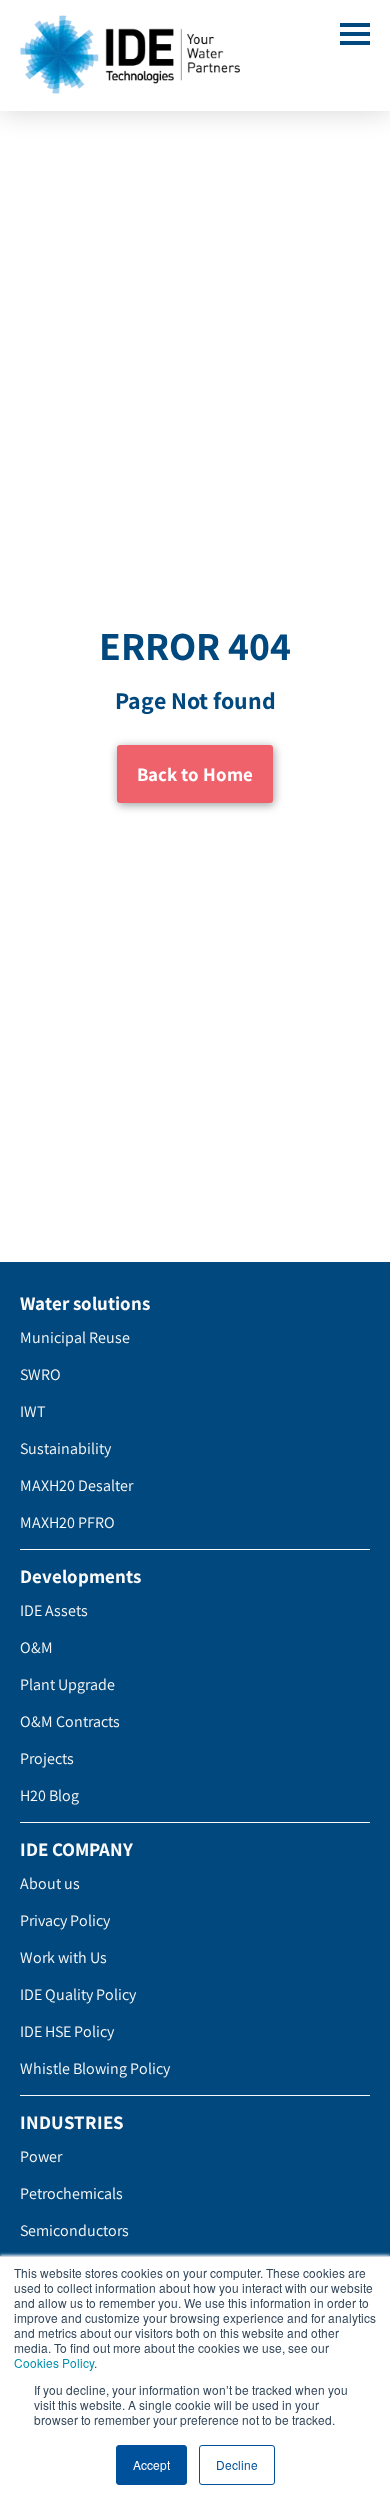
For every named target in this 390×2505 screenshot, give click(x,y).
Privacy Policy (65, 1920)
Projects (47, 1758)
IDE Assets (54, 1610)
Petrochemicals (71, 2193)
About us (50, 1883)
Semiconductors (74, 2230)
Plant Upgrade (67, 1684)
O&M (36, 1647)
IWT (33, 1411)
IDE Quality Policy (78, 1994)
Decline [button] (237, 2464)
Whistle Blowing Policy (95, 2068)
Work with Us (63, 1957)
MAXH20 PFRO (67, 1522)
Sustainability (65, 1448)
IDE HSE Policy (67, 2031)
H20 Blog (49, 1795)
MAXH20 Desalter (76, 1485)
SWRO (40, 1374)
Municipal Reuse (75, 1337)
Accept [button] (151, 2464)
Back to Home (195, 774)
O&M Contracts (70, 1721)
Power (41, 2156)
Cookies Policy (54, 2362)
